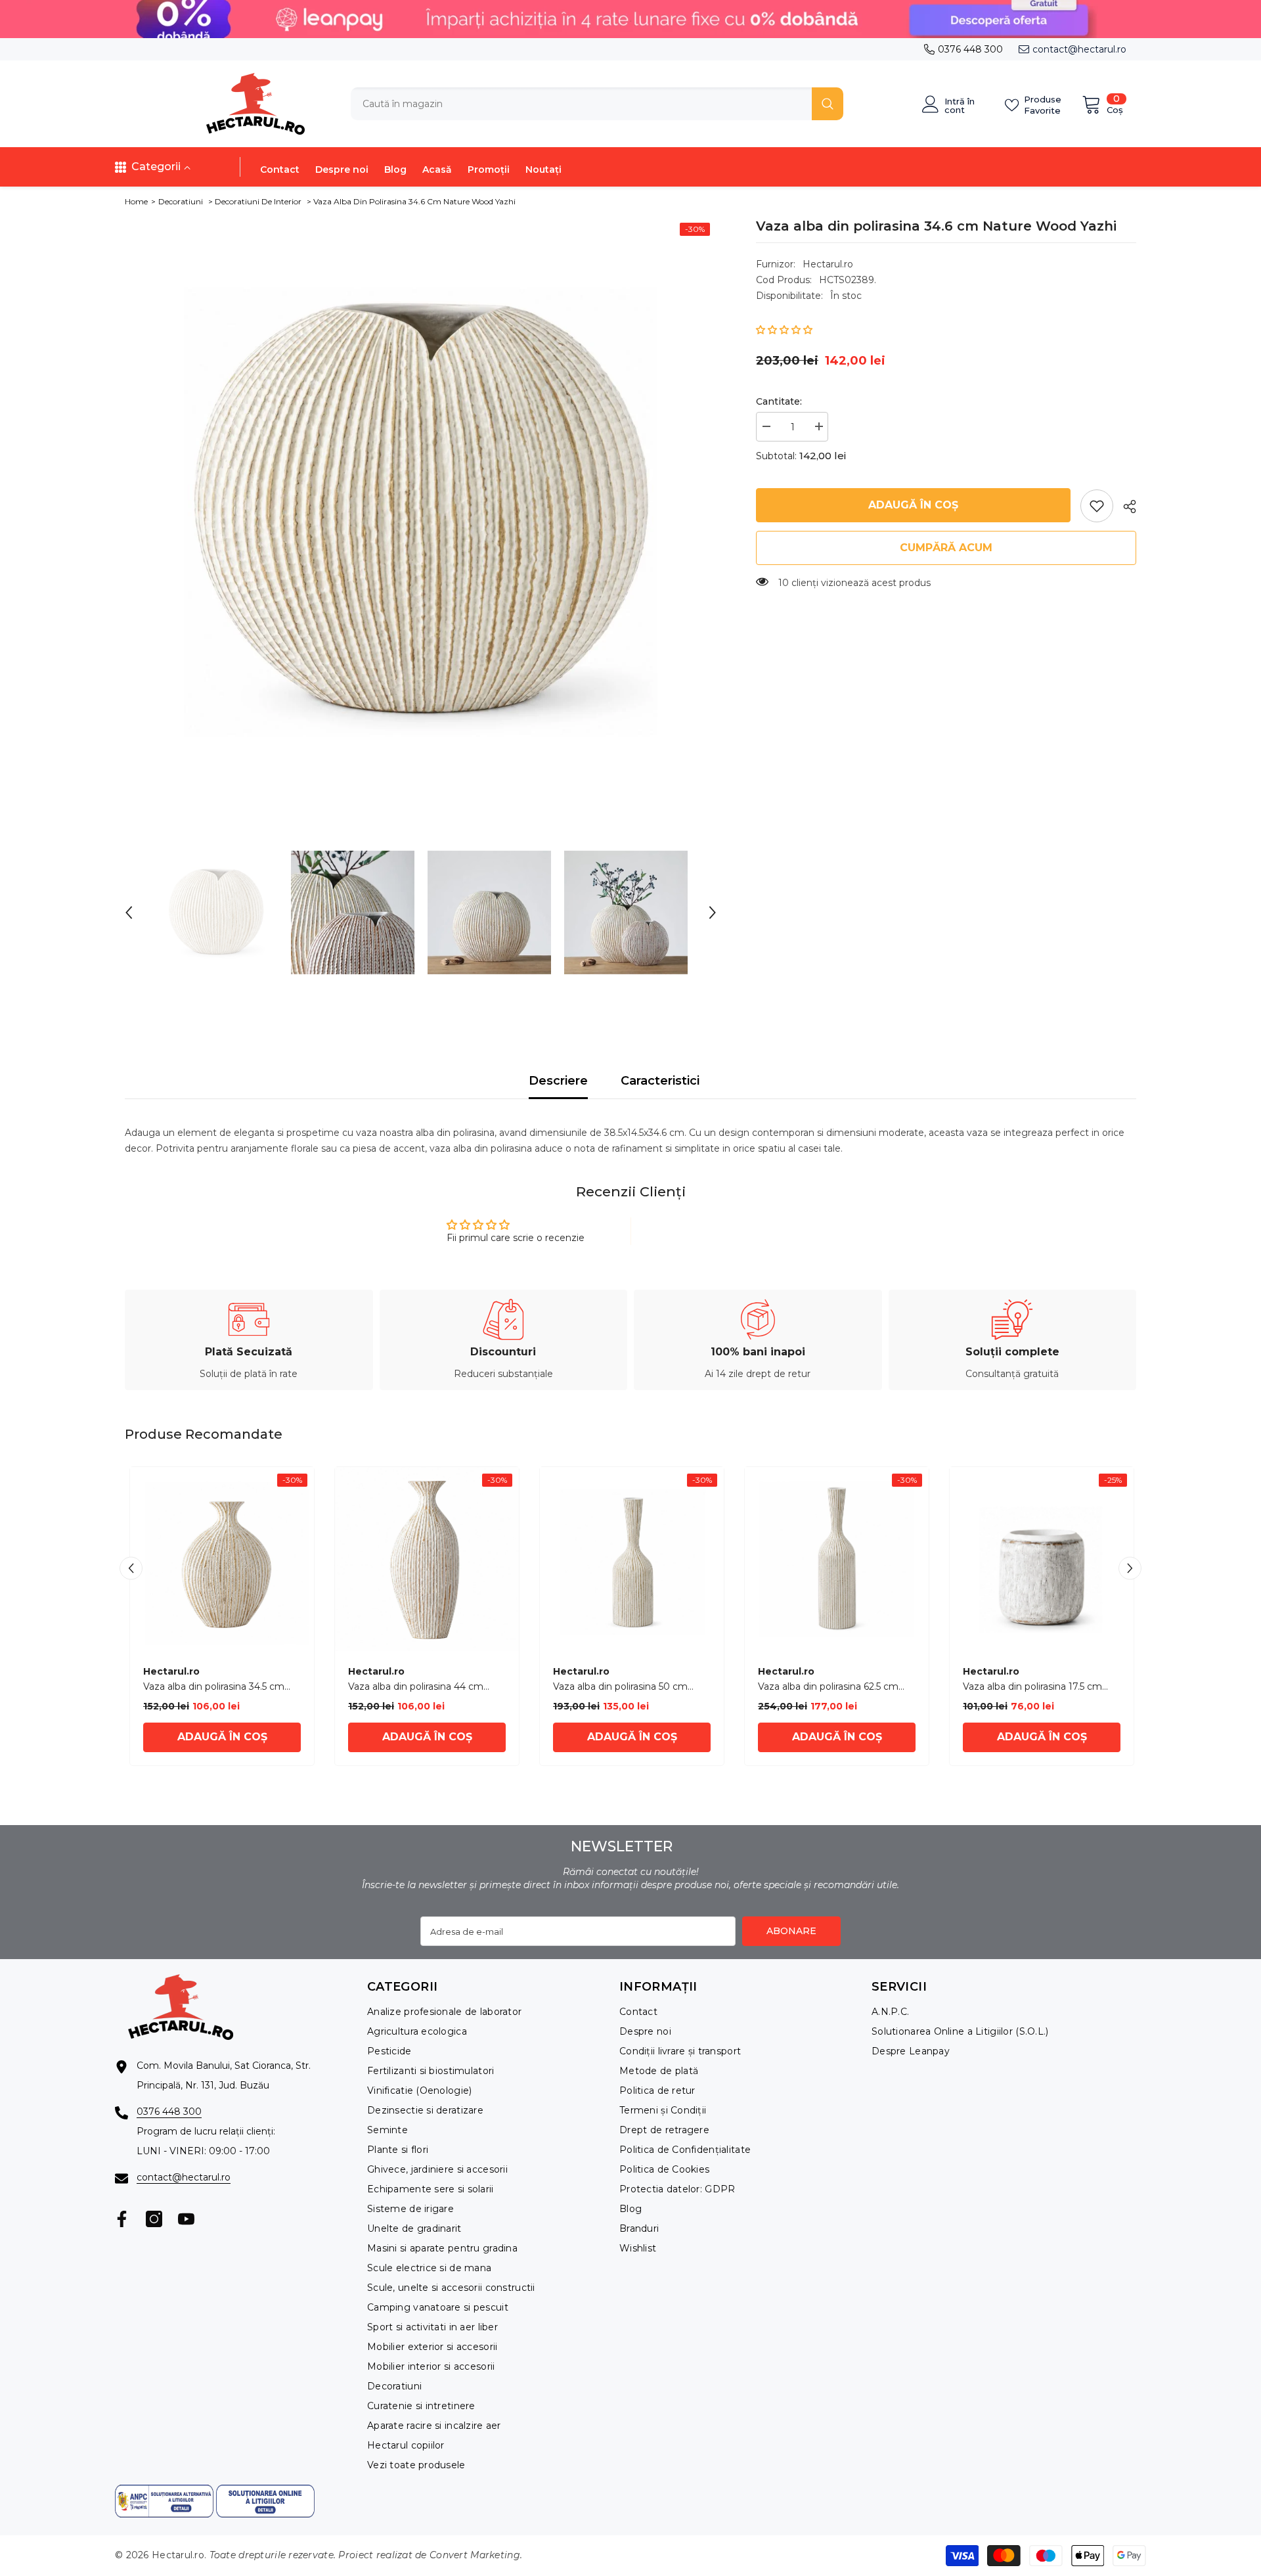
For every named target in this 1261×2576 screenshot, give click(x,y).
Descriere (558, 1081)
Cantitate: (779, 401)
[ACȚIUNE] (1125, 507)
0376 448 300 (970, 49)
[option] (421, 512)
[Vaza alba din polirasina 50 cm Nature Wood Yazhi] (632, 1559)
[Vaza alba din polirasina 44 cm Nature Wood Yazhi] (427, 1559)
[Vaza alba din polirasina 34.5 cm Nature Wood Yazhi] (222, 1559)
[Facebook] (122, 2219)
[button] (129, 913)
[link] (1097, 506)
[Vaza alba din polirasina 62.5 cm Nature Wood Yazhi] (837, 1559)
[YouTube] (186, 2219)
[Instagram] (154, 2219)
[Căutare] (597, 104)
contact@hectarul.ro (1079, 49)
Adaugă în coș (913, 505)
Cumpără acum (946, 548)
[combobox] (581, 104)
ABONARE (791, 1931)
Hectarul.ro (828, 264)
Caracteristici (660, 1081)
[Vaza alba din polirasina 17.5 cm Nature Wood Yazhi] (1042, 1559)
